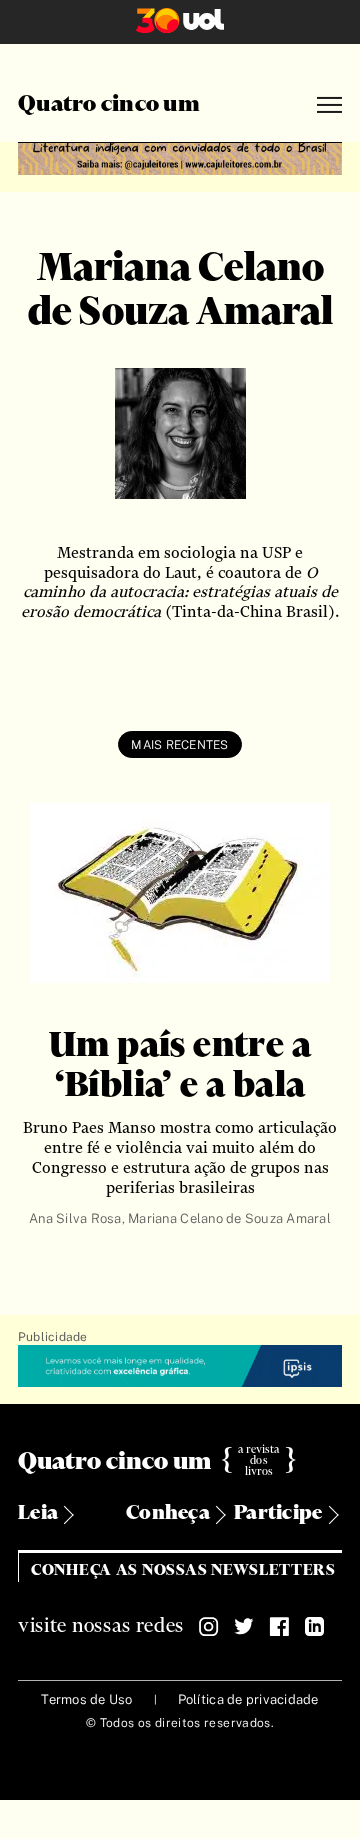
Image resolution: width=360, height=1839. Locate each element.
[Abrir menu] (329, 105)
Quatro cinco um (109, 105)
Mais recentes (179, 745)
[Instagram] (209, 1627)
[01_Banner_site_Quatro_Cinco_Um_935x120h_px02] (180, 156)
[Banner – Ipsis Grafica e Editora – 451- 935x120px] (180, 1367)
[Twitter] (244, 1627)
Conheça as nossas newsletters (183, 1570)
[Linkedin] (314, 1627)
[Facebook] (279, 1627)
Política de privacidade (248, 1699)
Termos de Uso (86, 1699)
